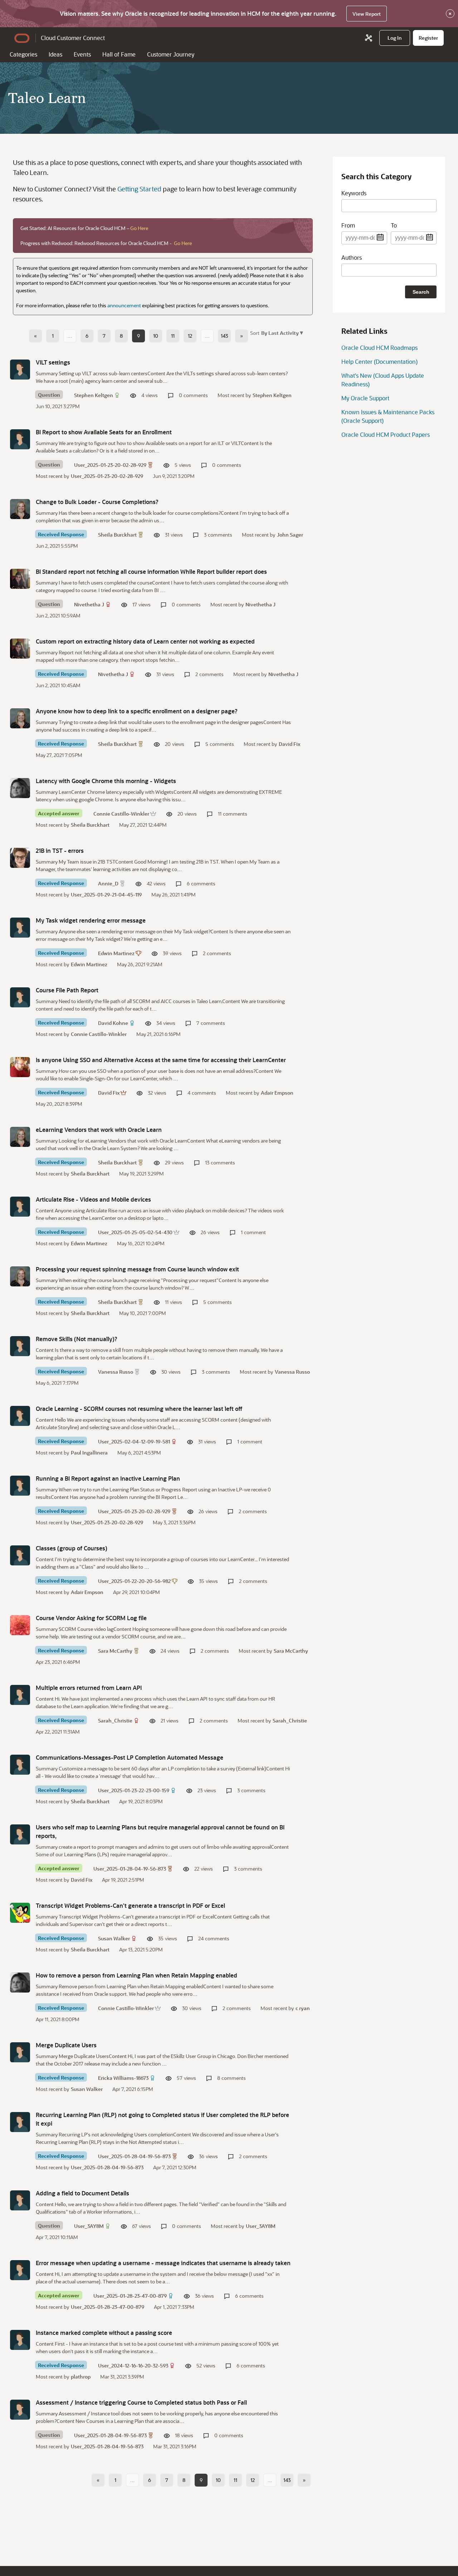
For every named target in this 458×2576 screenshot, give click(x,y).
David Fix (289, 744)
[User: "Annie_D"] (20, 858)
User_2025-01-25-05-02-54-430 (135, 1232)
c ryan (303, 2008)
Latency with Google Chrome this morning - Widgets (106, 781)
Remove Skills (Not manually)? (77, 1339)
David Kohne (113, 1023)
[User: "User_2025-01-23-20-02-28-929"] (20, 439)
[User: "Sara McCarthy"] (20, 1625)
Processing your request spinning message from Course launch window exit (137, 1269)
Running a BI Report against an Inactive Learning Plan (108, 1478)
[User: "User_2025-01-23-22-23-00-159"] (20, 1765)
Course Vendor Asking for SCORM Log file (91, 1618)
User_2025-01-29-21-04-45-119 (106, 894)
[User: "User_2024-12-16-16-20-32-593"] (20, 2340)
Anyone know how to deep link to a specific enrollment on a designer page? (137, 711)
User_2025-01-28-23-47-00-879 (130, 2296)
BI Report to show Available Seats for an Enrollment (104, 432)
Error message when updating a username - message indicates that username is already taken (163, 2263)
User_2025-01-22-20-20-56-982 (134, 1581)
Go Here (139, 228)
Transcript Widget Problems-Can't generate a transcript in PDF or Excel (130, 1905)
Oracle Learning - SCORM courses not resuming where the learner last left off (139, 1409)
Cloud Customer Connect (73, 38)
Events (82, 54)
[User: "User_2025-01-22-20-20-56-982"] (20, 1555)
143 (224, 336)
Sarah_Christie (115, 1720)
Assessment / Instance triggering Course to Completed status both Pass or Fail (141, 2402)
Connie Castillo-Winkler (121, 814)
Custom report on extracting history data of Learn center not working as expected (145, 641)
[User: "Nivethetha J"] (20, 579)
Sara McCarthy (115, 1651)
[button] (281, 333)
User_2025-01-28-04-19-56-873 (130, 1869)
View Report (367, 14)
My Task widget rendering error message (91, 920)
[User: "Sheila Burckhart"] (20, 509)
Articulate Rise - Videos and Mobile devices (93, 1199)
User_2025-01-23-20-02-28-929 (110, 465)
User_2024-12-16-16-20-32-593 (133, 2365)
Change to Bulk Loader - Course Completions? (97, 502)
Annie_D (108, 883)
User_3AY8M (89, 2226)
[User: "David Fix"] (20, 1067)
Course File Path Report (67, 990)
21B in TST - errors (60, 850)
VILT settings (53, 362)
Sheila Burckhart (117, 535)
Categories (23, 54)
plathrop (81, 2377)
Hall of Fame (119, 54)
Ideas (55, 54)
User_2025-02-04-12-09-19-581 (134, 1441)
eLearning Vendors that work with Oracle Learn (99, 1130)
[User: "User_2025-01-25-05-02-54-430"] (20, 1207)
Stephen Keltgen (94, 395)
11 (173, 336)
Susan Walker (114, 1938)
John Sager (290, 535)
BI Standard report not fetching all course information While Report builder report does (151, 571)
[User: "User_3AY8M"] (20, 2200)
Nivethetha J (89, 604)
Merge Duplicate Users (66, 2045)
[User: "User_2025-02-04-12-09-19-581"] (20, 1416)
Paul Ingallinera (89, 1453)
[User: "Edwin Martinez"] (20, 928)
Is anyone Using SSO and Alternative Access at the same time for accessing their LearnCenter (161, 1060)
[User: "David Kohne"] (20, 997)
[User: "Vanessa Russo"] (20, 1346)
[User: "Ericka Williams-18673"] (20, 2052)
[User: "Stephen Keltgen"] (20, 370)
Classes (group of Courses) (72, 1548)
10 (156, 336)
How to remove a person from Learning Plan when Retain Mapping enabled (137, 1975)
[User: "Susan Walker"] (20, 1913)
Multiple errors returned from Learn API (89, 1688)
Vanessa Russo (116, 1372)
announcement (124, 305)
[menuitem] (395, 38)
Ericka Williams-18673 (123, 2078)
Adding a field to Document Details (82, 2193)
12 (190, 336)
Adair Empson (277, 1093)
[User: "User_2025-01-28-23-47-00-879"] (20, 2270)
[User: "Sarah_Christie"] (20, 1695)
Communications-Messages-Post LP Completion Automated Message (130, 1757)
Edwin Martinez (116, 953)
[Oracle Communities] (369, 38)
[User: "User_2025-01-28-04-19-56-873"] (20, 1834)
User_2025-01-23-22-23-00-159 (134, 1790)
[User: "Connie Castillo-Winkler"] (20, 788)
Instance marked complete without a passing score (104, 2333)
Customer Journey (171, 54)
